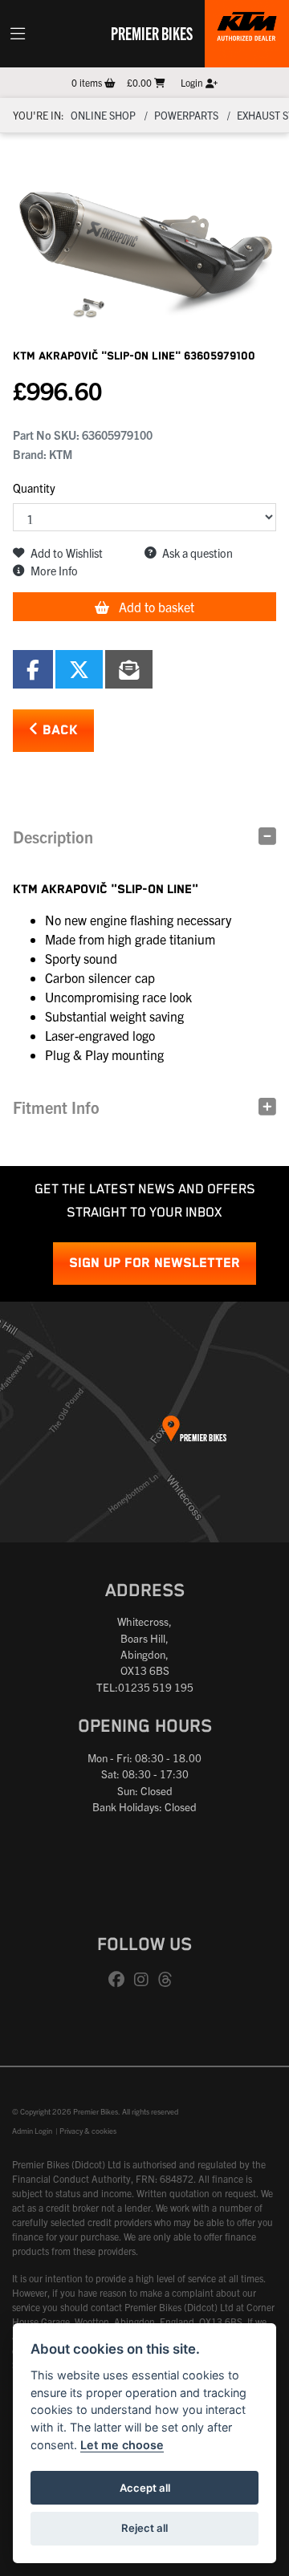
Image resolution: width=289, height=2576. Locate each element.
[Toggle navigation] (18, 34)
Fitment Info (56, 1107)
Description (53, 837)
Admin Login (32, 2131)
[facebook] (120, 1980)
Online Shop (103, 115)
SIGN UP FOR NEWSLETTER (155, 1264)
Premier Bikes (152, 33)
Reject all (144, 2528)
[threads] (169, 1980)
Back (58, 731)
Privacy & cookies (88, 2131)
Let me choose (122, 2445)
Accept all (145, 2488)
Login (193, 82)
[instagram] (145, 1980)
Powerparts (186, 115)
